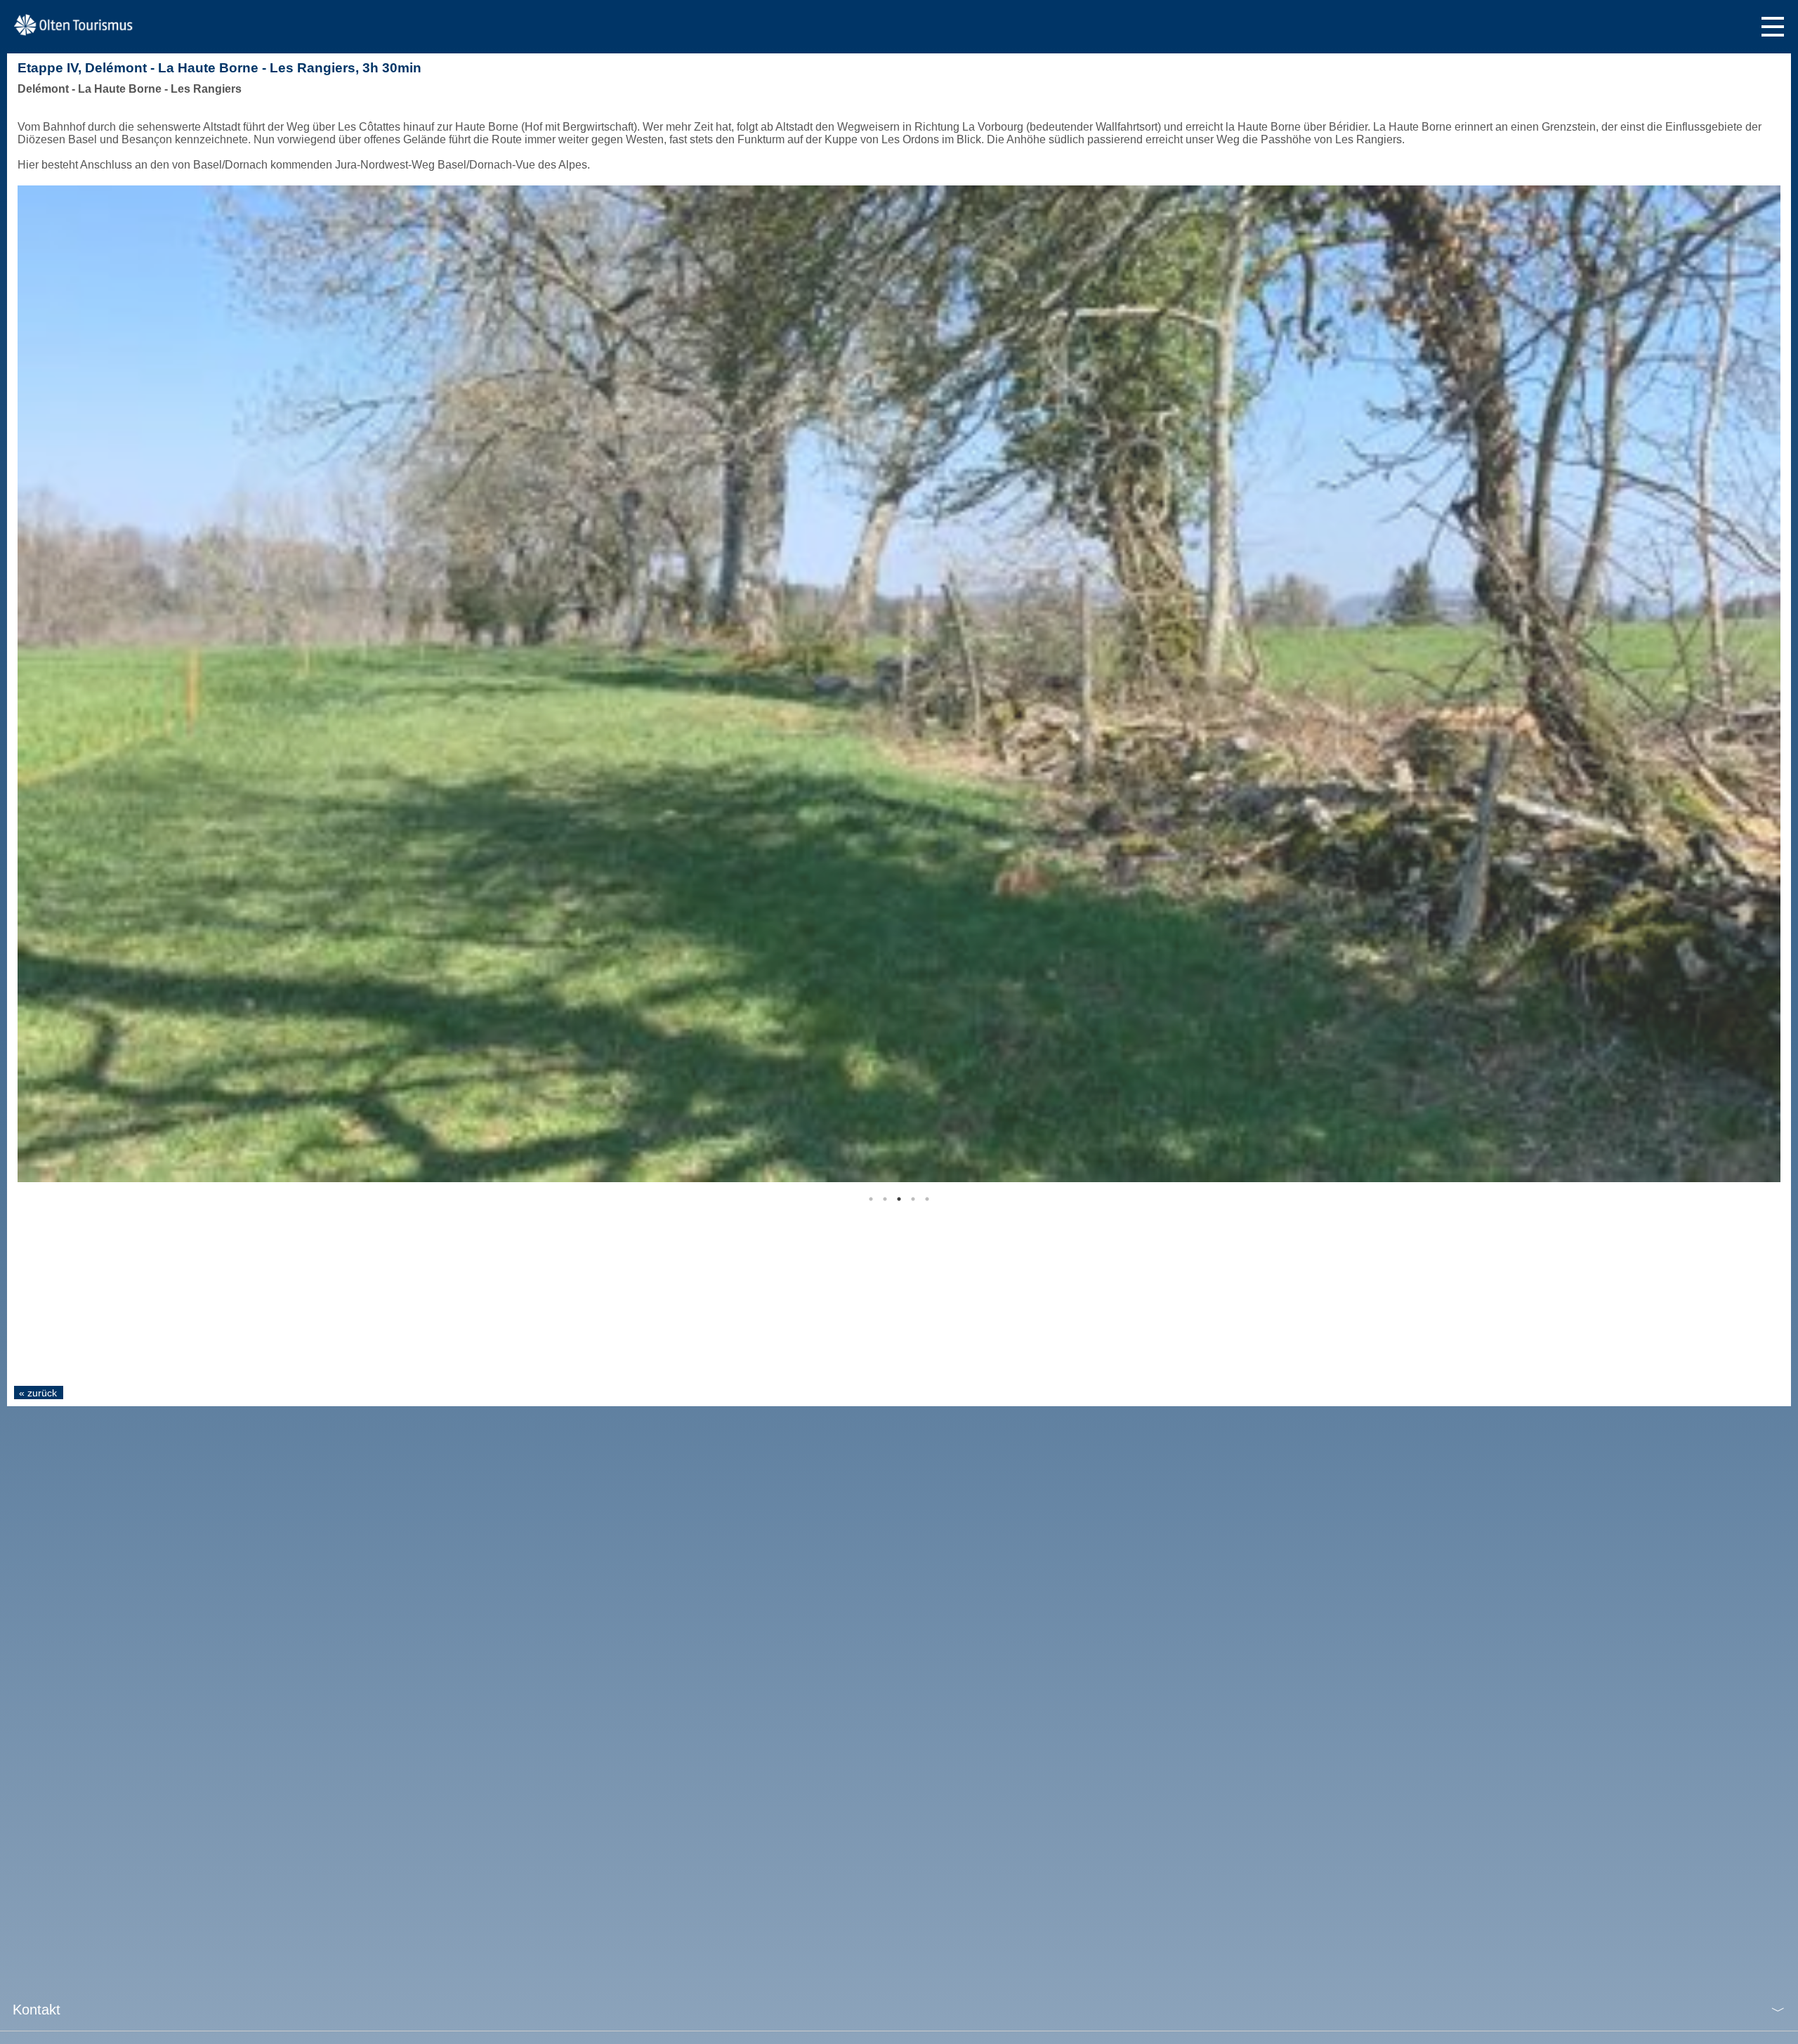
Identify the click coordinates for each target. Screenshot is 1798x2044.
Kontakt (37, 2010)
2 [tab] (885, 1199)
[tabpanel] (899, 684)
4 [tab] (913, 1199)
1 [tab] (871, 1199)
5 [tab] (927, 1199)
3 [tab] (899, 1199)
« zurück (38, 1393)
